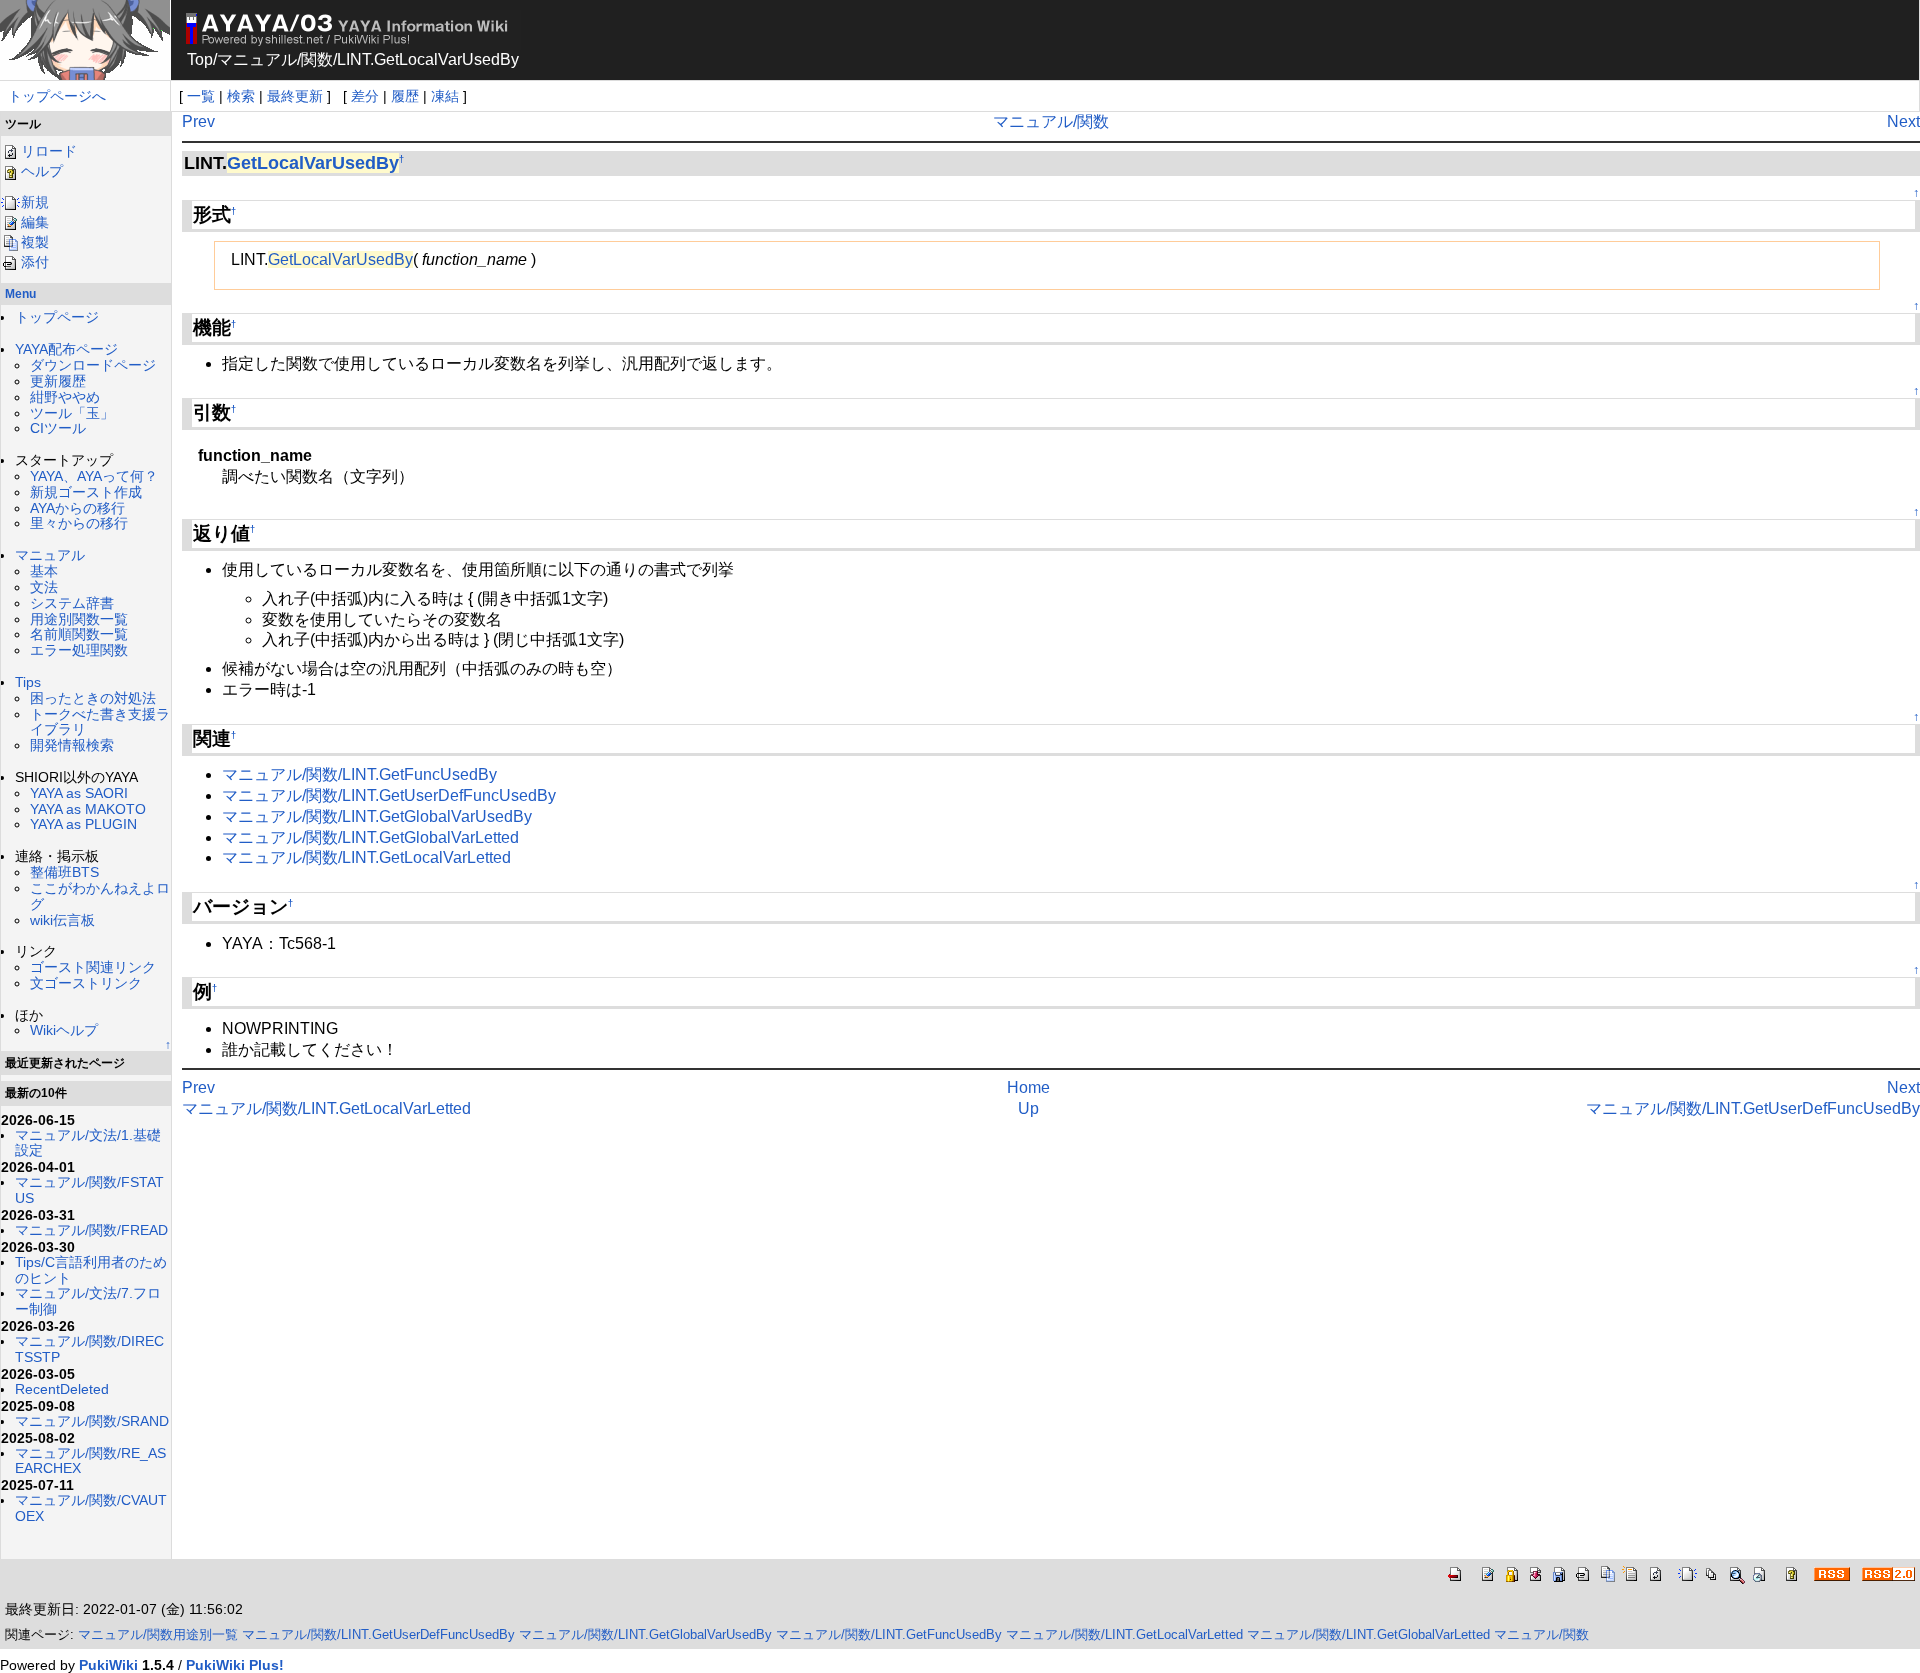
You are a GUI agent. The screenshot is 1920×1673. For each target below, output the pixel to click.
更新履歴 (58, 381)
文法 (44, 587)
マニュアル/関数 (1051, 121)
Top (200, 59)
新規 (35, 202)
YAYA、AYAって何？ (94, 476)
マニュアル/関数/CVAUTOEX (91, 1508)
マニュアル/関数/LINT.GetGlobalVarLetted (370, 837)
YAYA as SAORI (79, 793)
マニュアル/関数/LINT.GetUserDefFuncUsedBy (389, 795)
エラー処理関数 (79, 650)
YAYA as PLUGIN (83, 824)
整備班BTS (64, 872)
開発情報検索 (72, 745)
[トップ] (85, 38)
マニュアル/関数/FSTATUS (89, 1190)
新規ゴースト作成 (86, 492)
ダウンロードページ (93, 365)
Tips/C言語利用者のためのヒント (91, 1270)
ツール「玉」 (72, 413)
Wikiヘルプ (64, 1030)
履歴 (405, 96)
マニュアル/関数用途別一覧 (158, 1634)
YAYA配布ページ (66, 349)
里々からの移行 (79, 523)
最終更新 (295, 96)
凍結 (445, 96)
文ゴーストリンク (86, 983)
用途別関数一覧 (79, 619)
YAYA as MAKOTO (88, 809)
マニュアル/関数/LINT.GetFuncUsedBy (359, 774)
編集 (35, 222)
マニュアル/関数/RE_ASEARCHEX (90, 1461)
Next (1903, 121)
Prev (198, 121)
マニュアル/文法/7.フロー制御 (88, 1301)
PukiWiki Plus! (235, 1665)
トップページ (57, 317)
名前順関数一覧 (79, 634)
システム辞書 (72, 603)
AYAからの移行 (77, 508)
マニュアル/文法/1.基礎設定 (88, 1143)
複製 (35, 242)
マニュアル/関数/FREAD (91, 1230)
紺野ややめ (65, 397)
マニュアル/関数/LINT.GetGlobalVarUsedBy (377, 816)
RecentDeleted (62, 1389)
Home (1028, 1087)
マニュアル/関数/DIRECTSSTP (89, 1349)
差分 (365, 96)
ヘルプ (42, 171)
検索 (241, 96)
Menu (20, 294)
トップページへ (57, 96)
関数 (317, 59)
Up (1028, 1108)
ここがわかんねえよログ (100, 896)
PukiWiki (108, 1665)
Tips (28, 682)
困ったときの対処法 (93, 698)
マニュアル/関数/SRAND (92, 1421)
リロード (49, 151)
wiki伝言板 (62, 920)
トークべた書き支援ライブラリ (100, 722)
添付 (35, 262)
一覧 (201, 96)
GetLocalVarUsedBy (313, 163)
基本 (44, 571)
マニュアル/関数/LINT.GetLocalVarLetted (366, 857)
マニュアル (257, 59)
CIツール (58, 428)
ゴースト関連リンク (93, 967)
